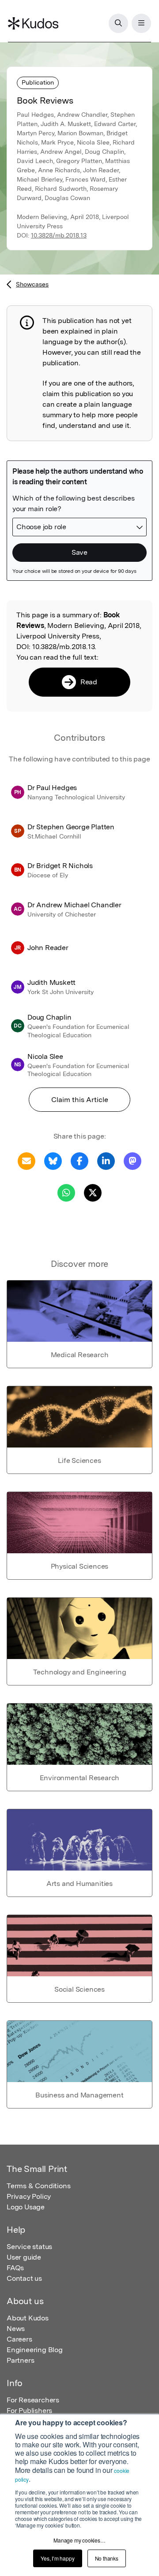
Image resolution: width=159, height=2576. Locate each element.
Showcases (32, 284)
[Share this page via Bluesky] (53, 1160)
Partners (20, 2360)
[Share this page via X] (93, 1192)
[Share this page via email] (26, 1160)
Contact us (24, 2278)
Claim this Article (80, 1100)
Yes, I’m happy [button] (57, 2558)
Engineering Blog (35, 2350)
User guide (24, 2257)
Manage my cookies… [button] (79, 2540)
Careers (19, 2339)
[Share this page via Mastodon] (132, 1160)
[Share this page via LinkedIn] (106, 1160)
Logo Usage (26, 2207)
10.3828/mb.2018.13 (59, 235)
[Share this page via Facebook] (79, 1160)
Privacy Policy (29, 2196)
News (16, 2329)
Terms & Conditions (38, 2186)
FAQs (15, 2268)
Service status (29, 2247)
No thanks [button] (107, 2558)
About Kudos (28, 2318)
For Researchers (33, 2400)
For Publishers (29, 2411)
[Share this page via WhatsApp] (66, 1192)
